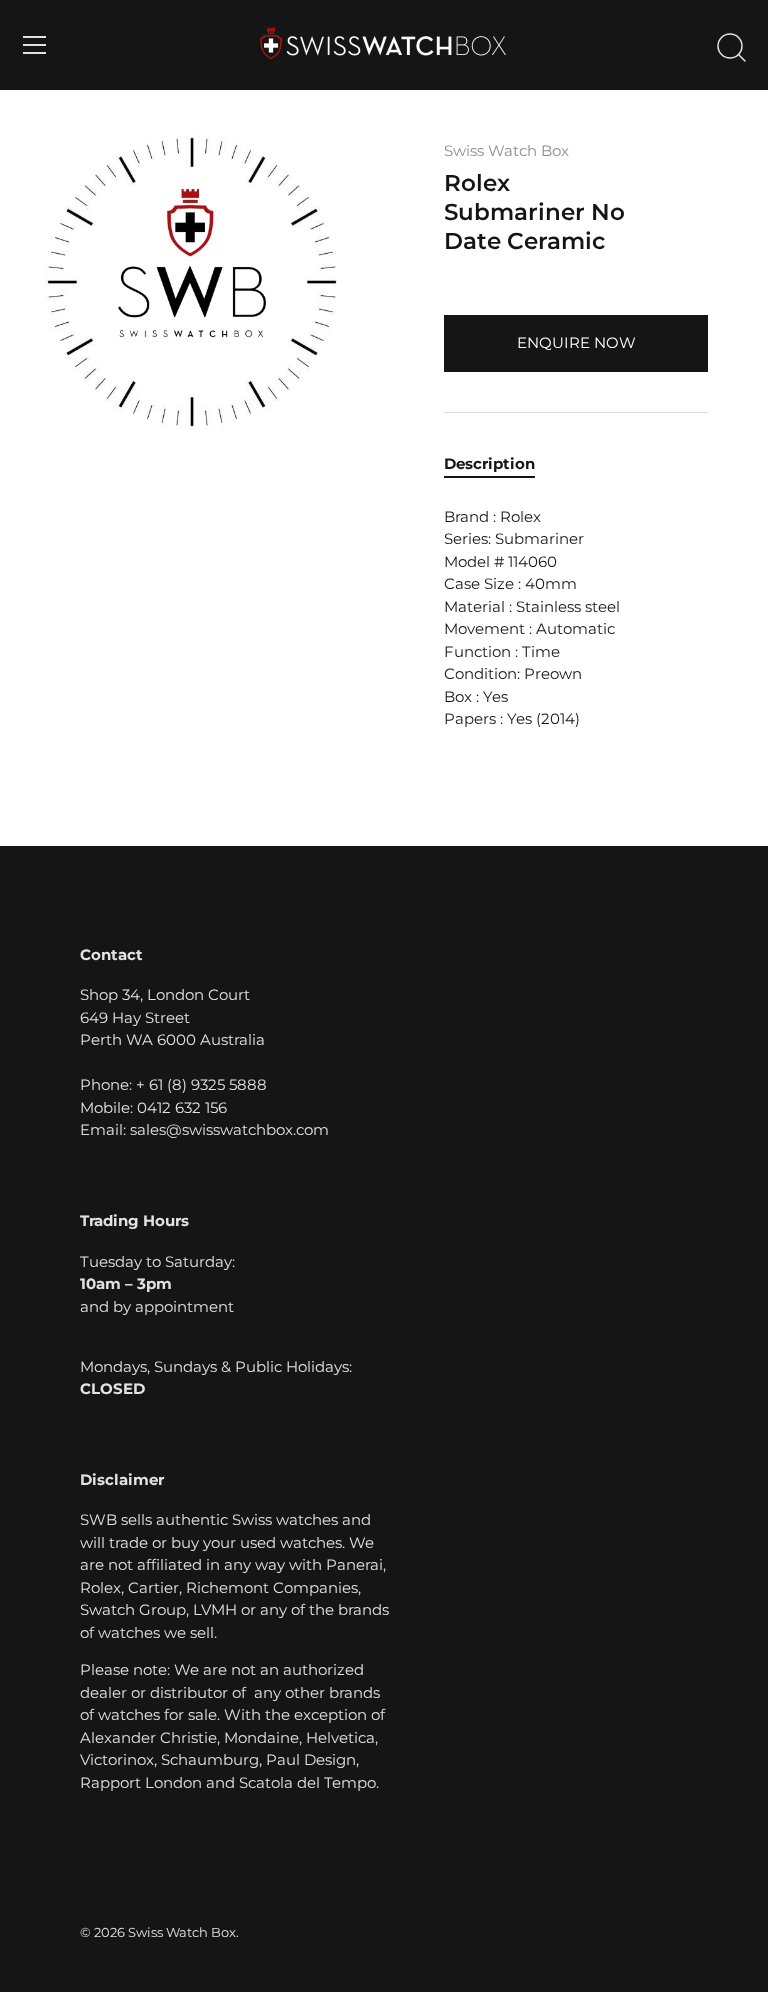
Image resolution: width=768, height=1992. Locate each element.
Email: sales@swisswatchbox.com (204, 1129)
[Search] (731, 48)
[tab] (499, 464)
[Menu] (35, 45)
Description (489, 463)
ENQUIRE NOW (576, 342)
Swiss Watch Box (506, 150)
